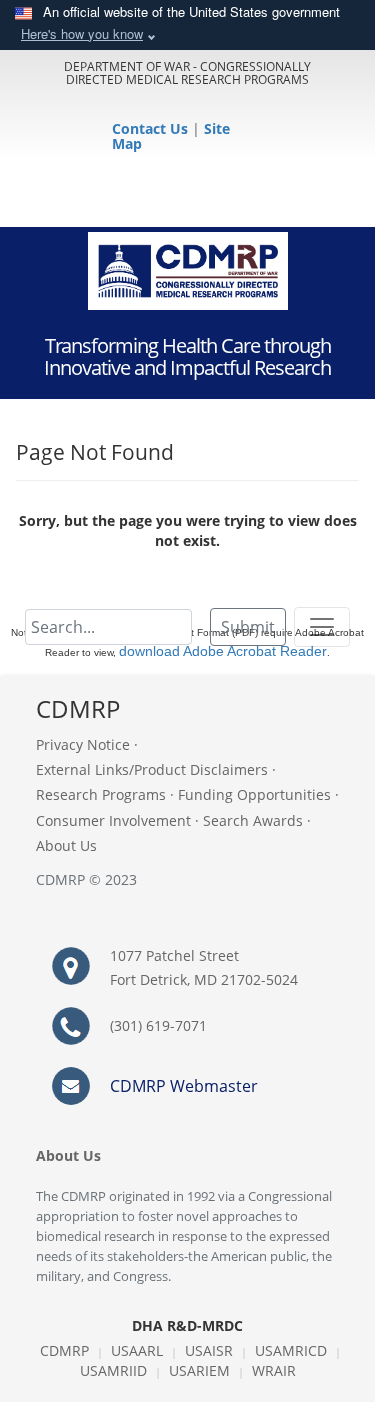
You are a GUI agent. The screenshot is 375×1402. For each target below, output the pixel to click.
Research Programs (101, 794)
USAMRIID (113, 1370)
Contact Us (152, 128)
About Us (66, 845)
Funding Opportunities (254, 794)
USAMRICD (291, 1350)
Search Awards (253, 820)
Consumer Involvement (113, 820)
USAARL (137, 1350)
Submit (248, 627)
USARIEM (199, 1370)
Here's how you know (82, 33)
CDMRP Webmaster (184, 1086)
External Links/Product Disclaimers (152, 769)
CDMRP (64, 1350)
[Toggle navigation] (322, 627)
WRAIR (274, 1370)
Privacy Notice (83, 744)
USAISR (209, 1350)
